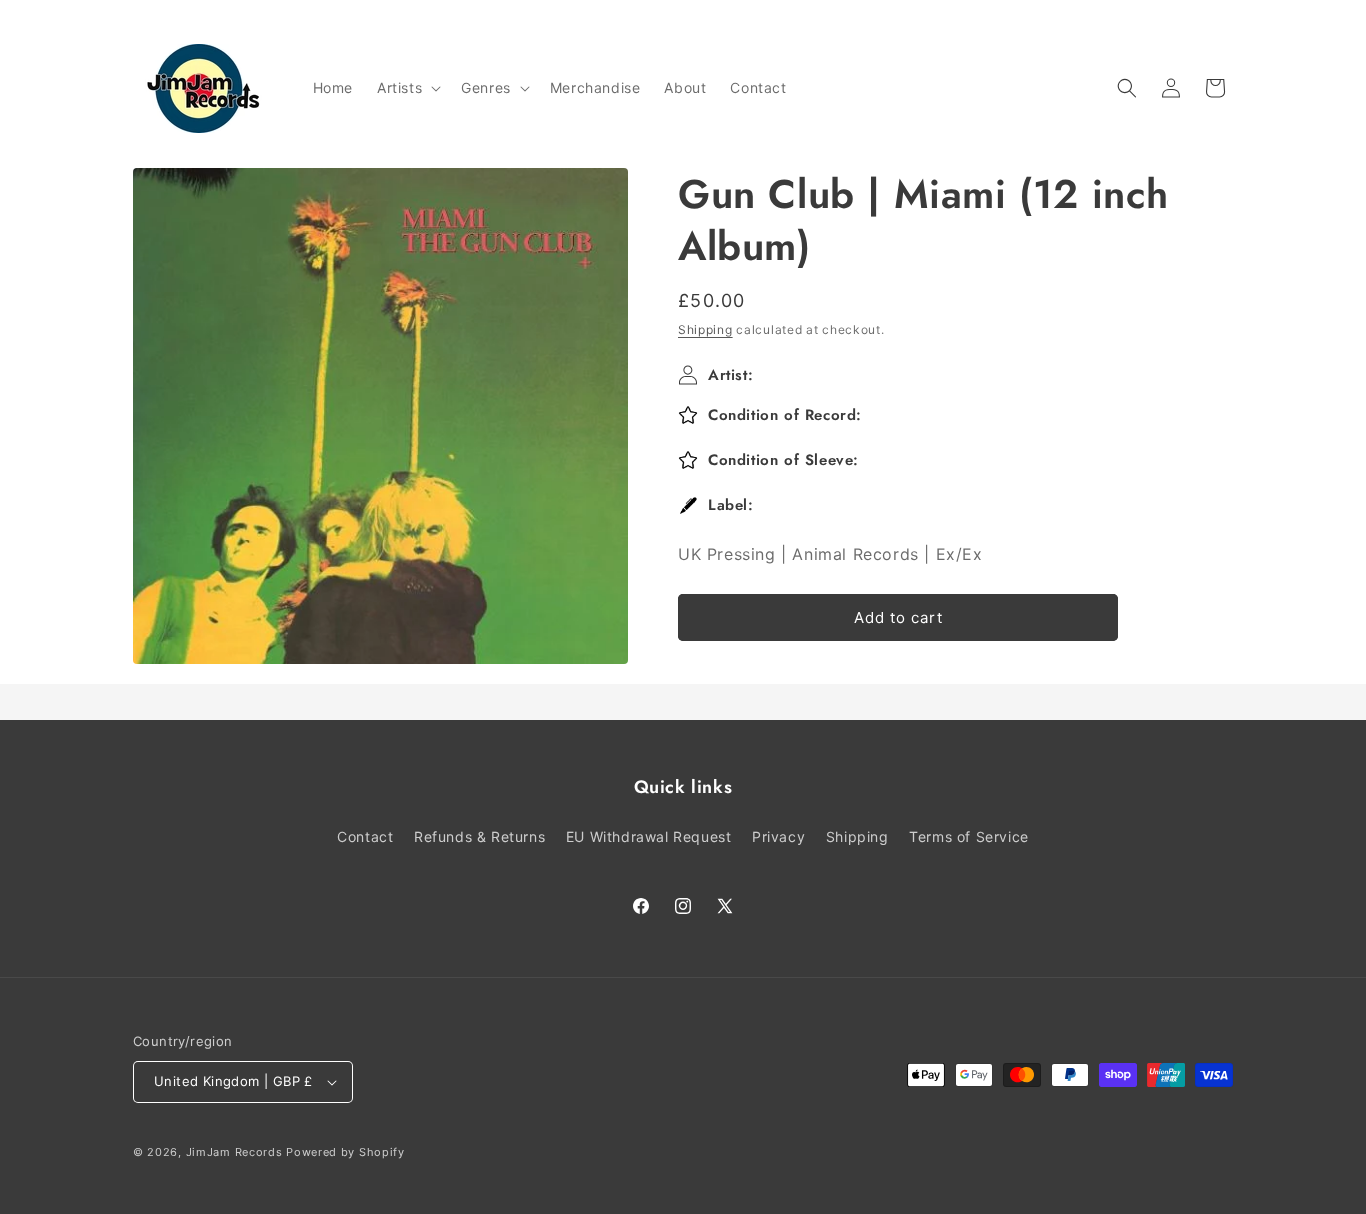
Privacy (778, 836)
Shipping (705, 329)
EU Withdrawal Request (649, 836)
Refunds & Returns (479, 836)
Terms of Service (969, 836)
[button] (407, 88)
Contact (365, 836)
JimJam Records (234, 1152)
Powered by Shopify (345, 1152)
